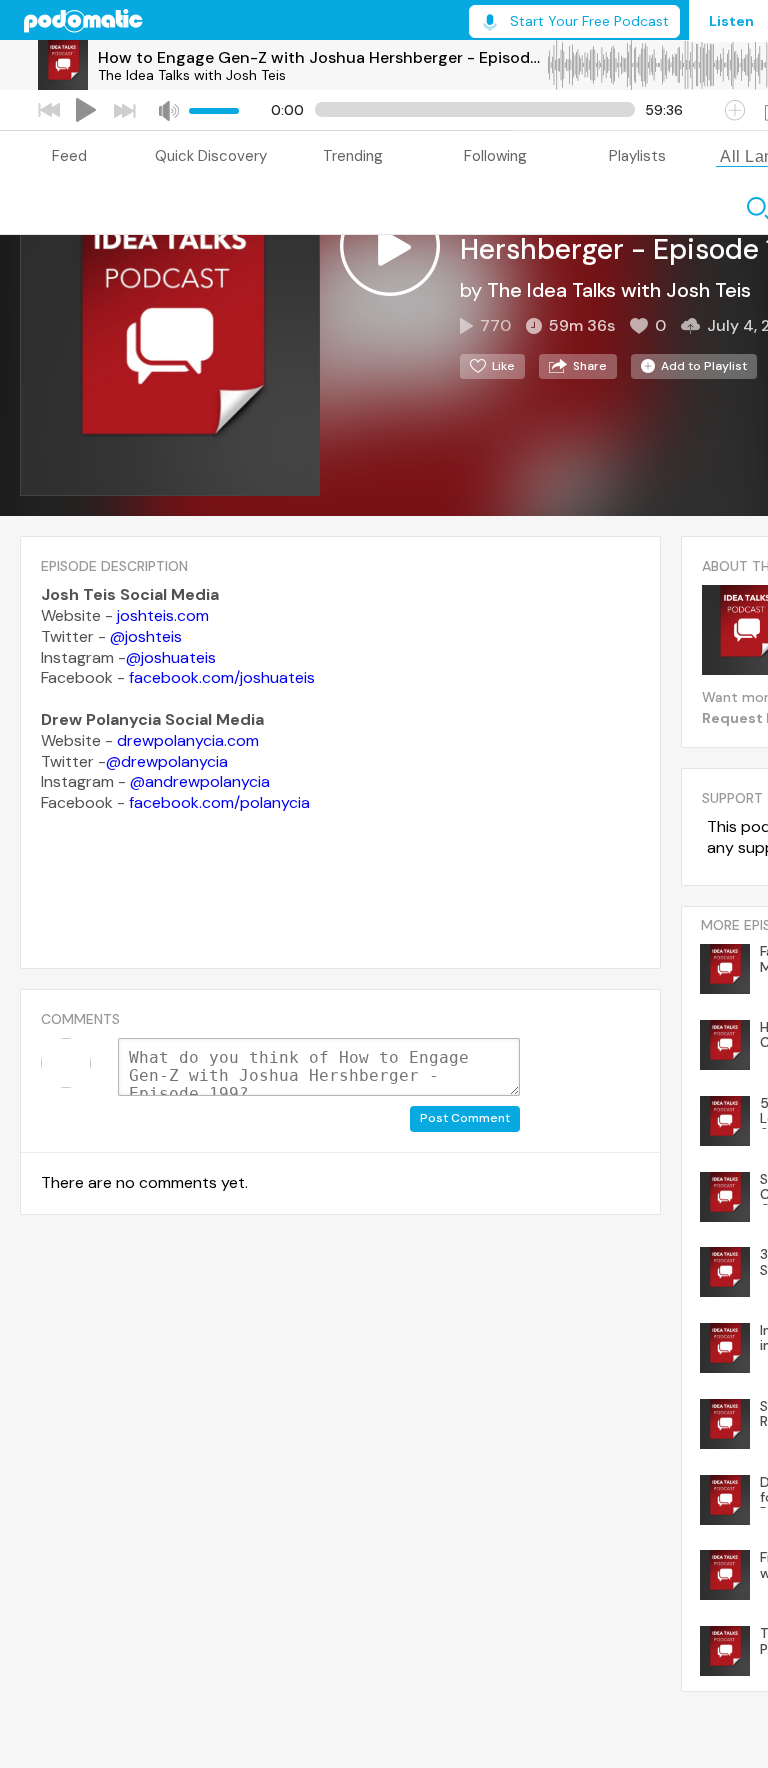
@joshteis (146, 636)
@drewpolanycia (167, 761)
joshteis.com (163, 615)
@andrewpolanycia (200, 781)
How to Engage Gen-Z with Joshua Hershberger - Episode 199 (322, 57)
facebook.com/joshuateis (222, 677)
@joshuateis (171, 657)
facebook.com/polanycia (219, 802)
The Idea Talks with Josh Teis (192, 75)
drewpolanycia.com (188, 740)
